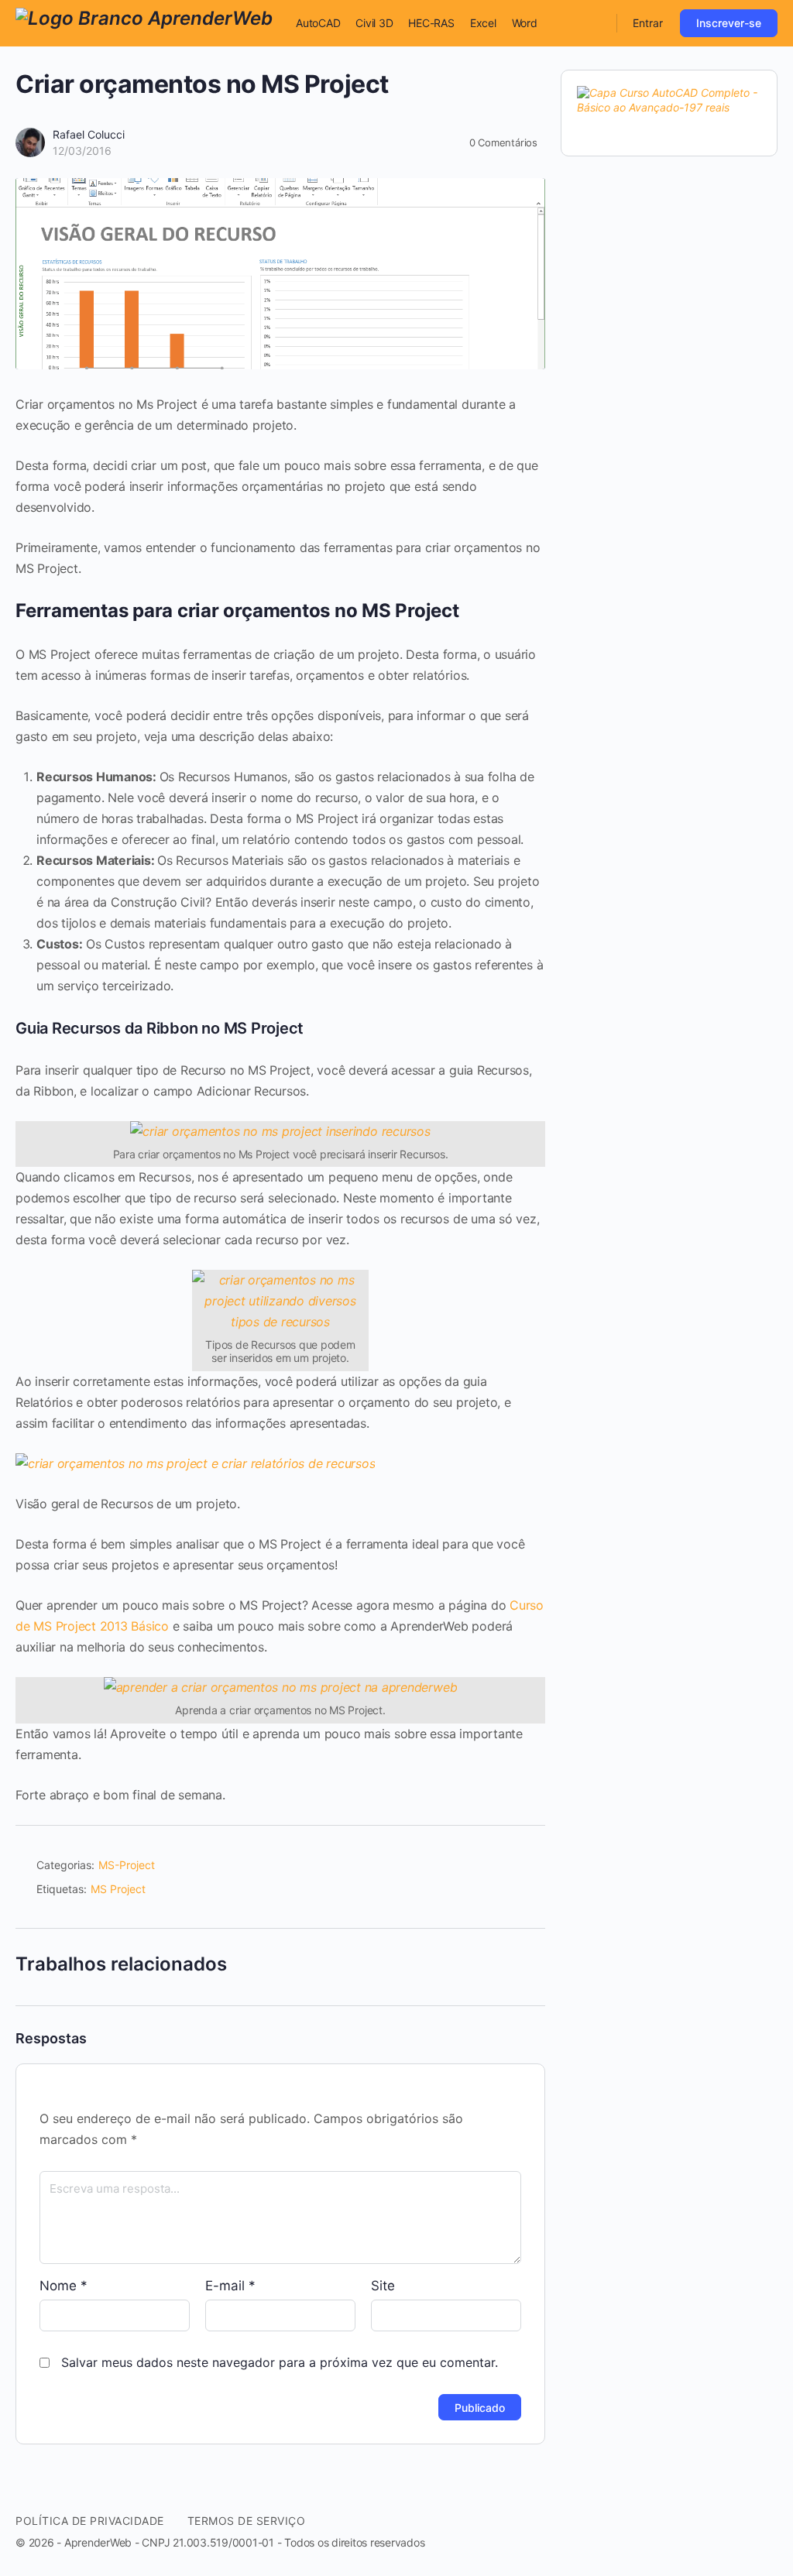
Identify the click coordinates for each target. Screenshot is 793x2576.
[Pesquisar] (595, 23)
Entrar (648, 23)
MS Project (118, 1889)
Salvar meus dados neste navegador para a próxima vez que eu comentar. (280, 2362)
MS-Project (127, 1865)
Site (383, 2286)
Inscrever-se (729, 23)
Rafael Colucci (89, 134)
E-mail (230, 2286)
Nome (64, 2286)
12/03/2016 (82, 151)
